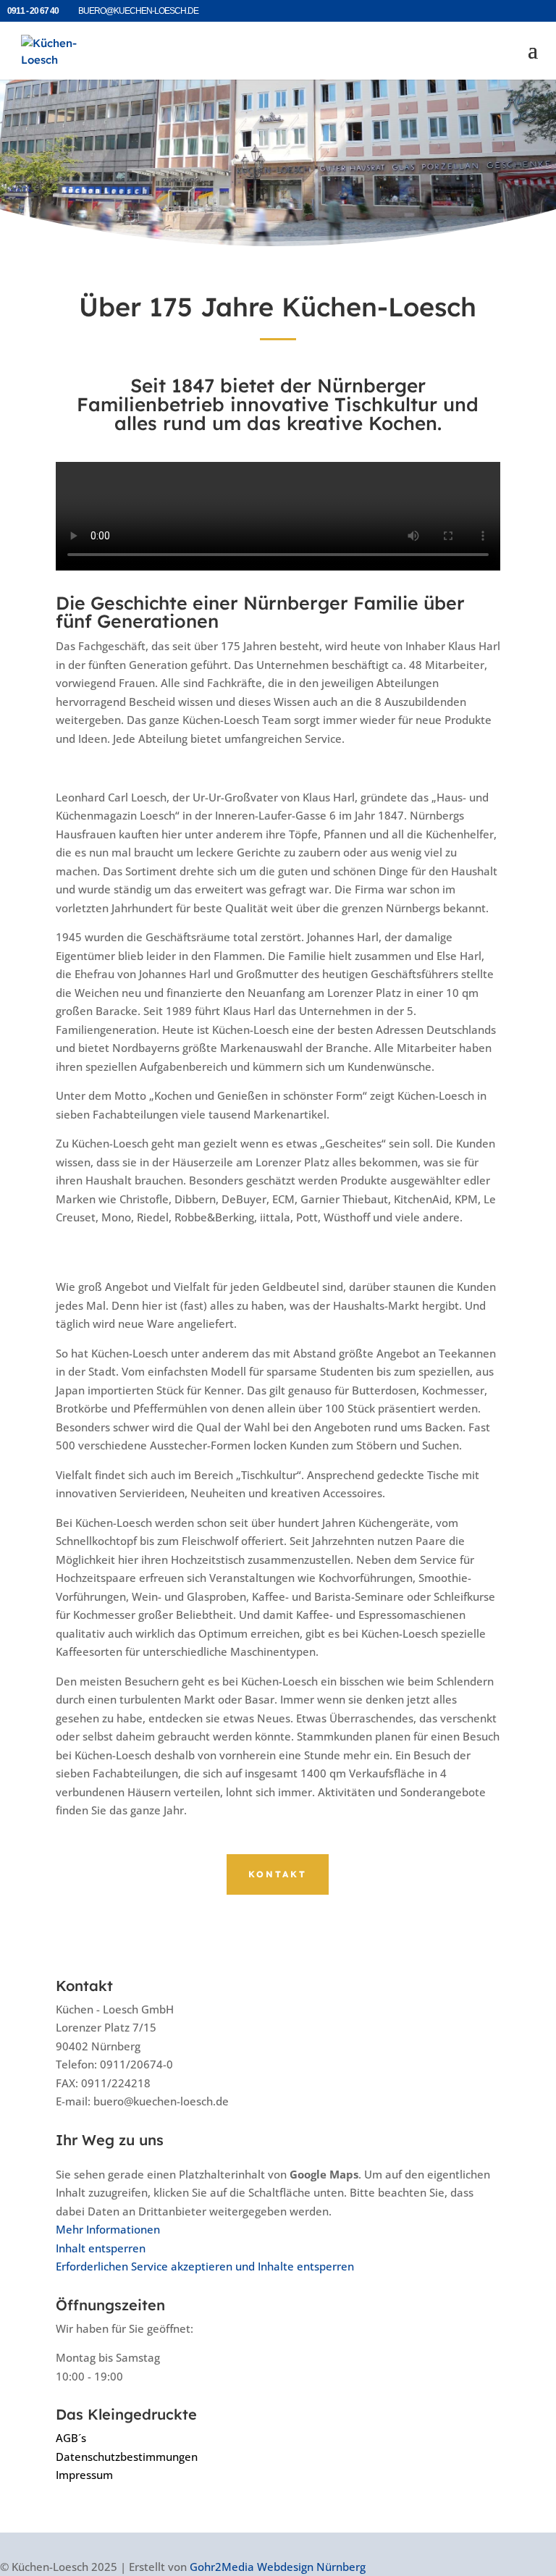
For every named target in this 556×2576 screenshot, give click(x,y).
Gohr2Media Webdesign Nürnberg (278, 2566)
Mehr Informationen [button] (108, 2229)
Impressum (84, 2475)
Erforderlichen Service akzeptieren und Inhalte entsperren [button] (205, 2266)
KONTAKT (278, 1874)
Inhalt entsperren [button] (101, 2248)
